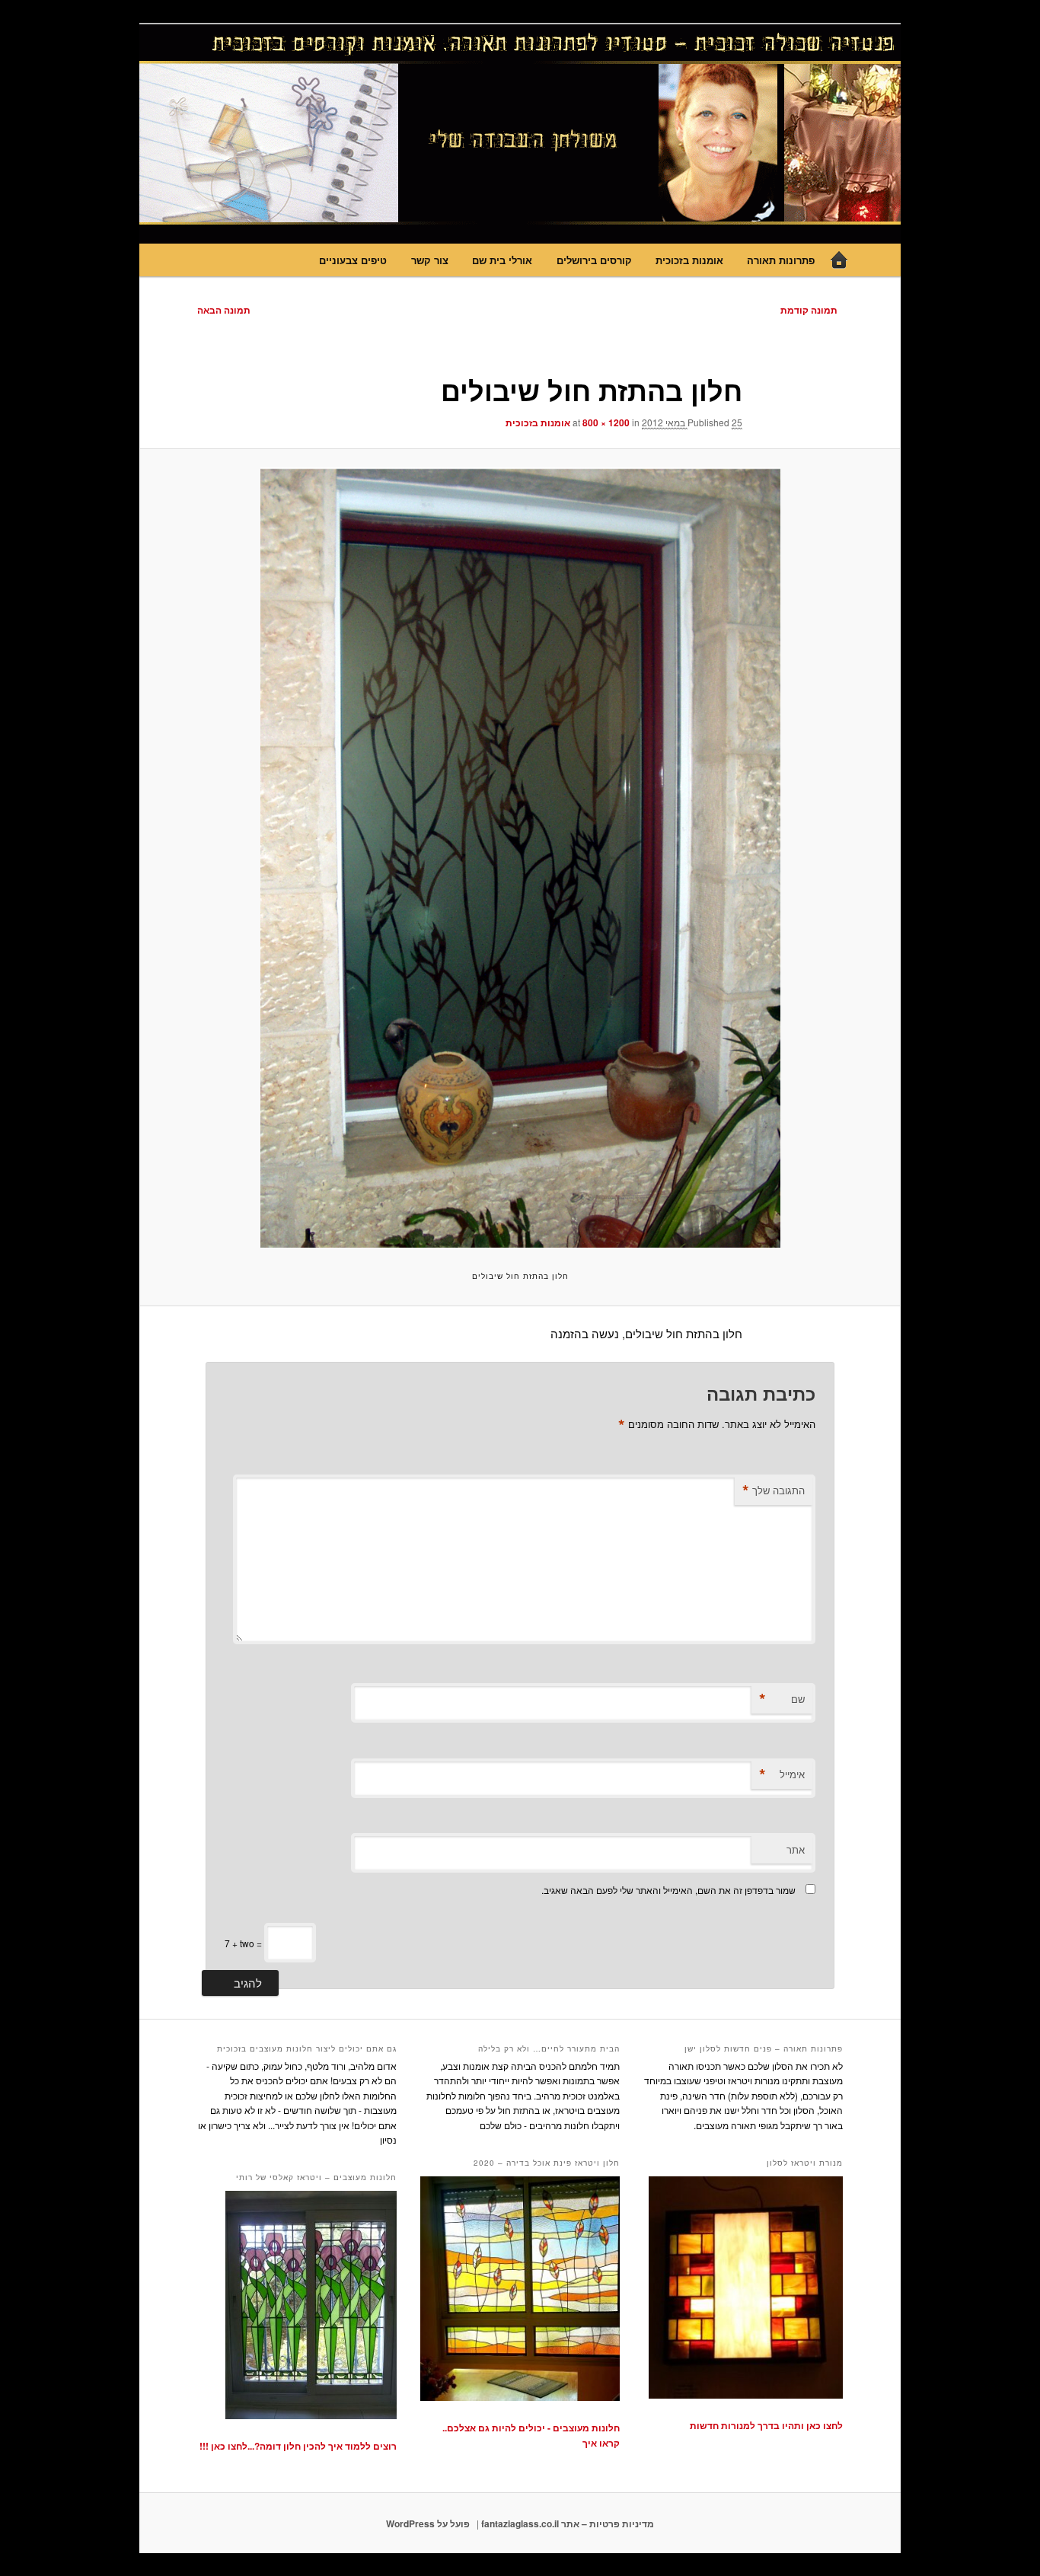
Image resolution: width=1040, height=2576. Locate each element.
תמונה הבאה (224, 310)
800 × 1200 (606, 422)
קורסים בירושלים (594, 260)
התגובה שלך (774, 1490)
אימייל (782, 1774)
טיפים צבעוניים (353, 260)
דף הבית (839, 260)
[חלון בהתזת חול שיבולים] (520, 858)
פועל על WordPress (428, 2523)
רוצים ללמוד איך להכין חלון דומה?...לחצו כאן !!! (298, 2446)
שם (782, 1699)
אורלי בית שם (502, 260)
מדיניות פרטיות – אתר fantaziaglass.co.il (568, 2523)
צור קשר (430, 260)
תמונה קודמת (809, 310)
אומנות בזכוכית (689, 260)
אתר (796, 1849)
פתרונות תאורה (781, 260)
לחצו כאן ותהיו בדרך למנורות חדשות (766, 2425)
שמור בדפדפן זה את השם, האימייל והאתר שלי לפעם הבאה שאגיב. (668, 1890)
